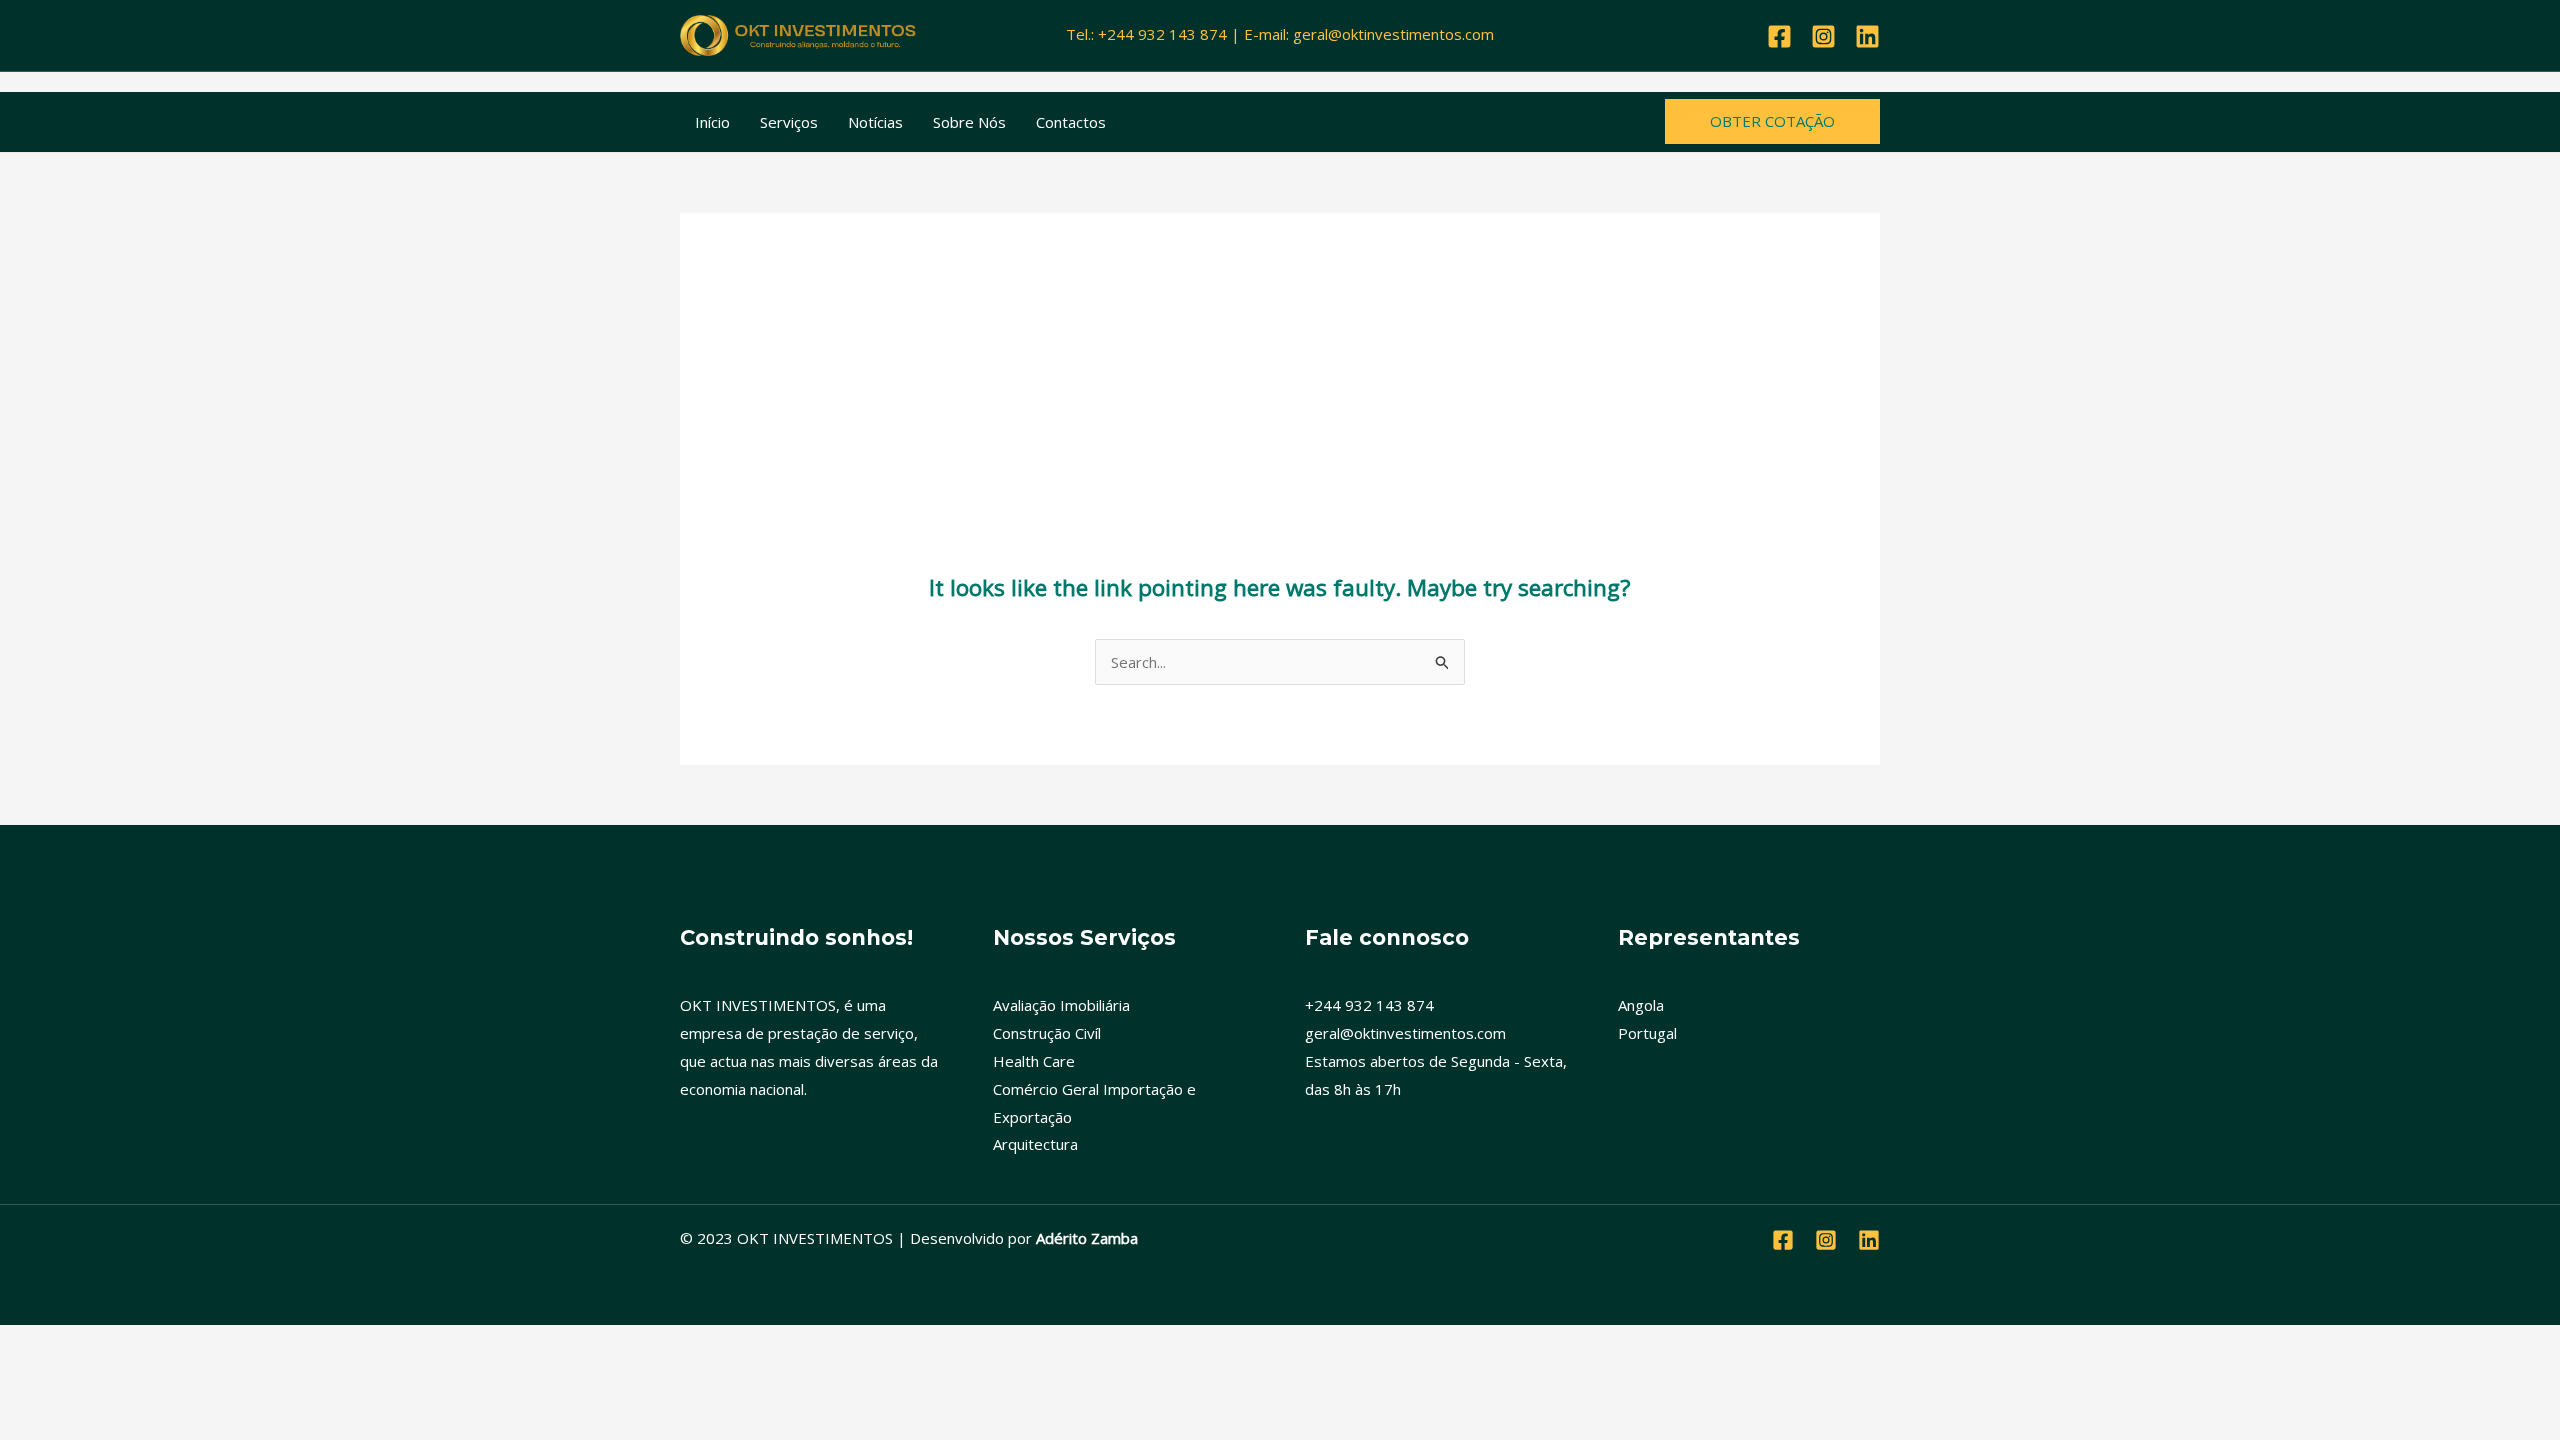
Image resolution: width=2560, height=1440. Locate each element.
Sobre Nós (969, 122)
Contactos (1071, 122)
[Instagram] (1823, 36)
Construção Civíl (1047, 1033)
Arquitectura (1035, 1144)
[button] (1772, 121)
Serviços (789, 122)
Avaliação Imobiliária (1061, 1005)
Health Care (1034, 1061)
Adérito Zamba (1087, 1238)
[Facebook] (1779, 36)
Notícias (875, 122)
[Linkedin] (1867, 36)
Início (712, 122)
